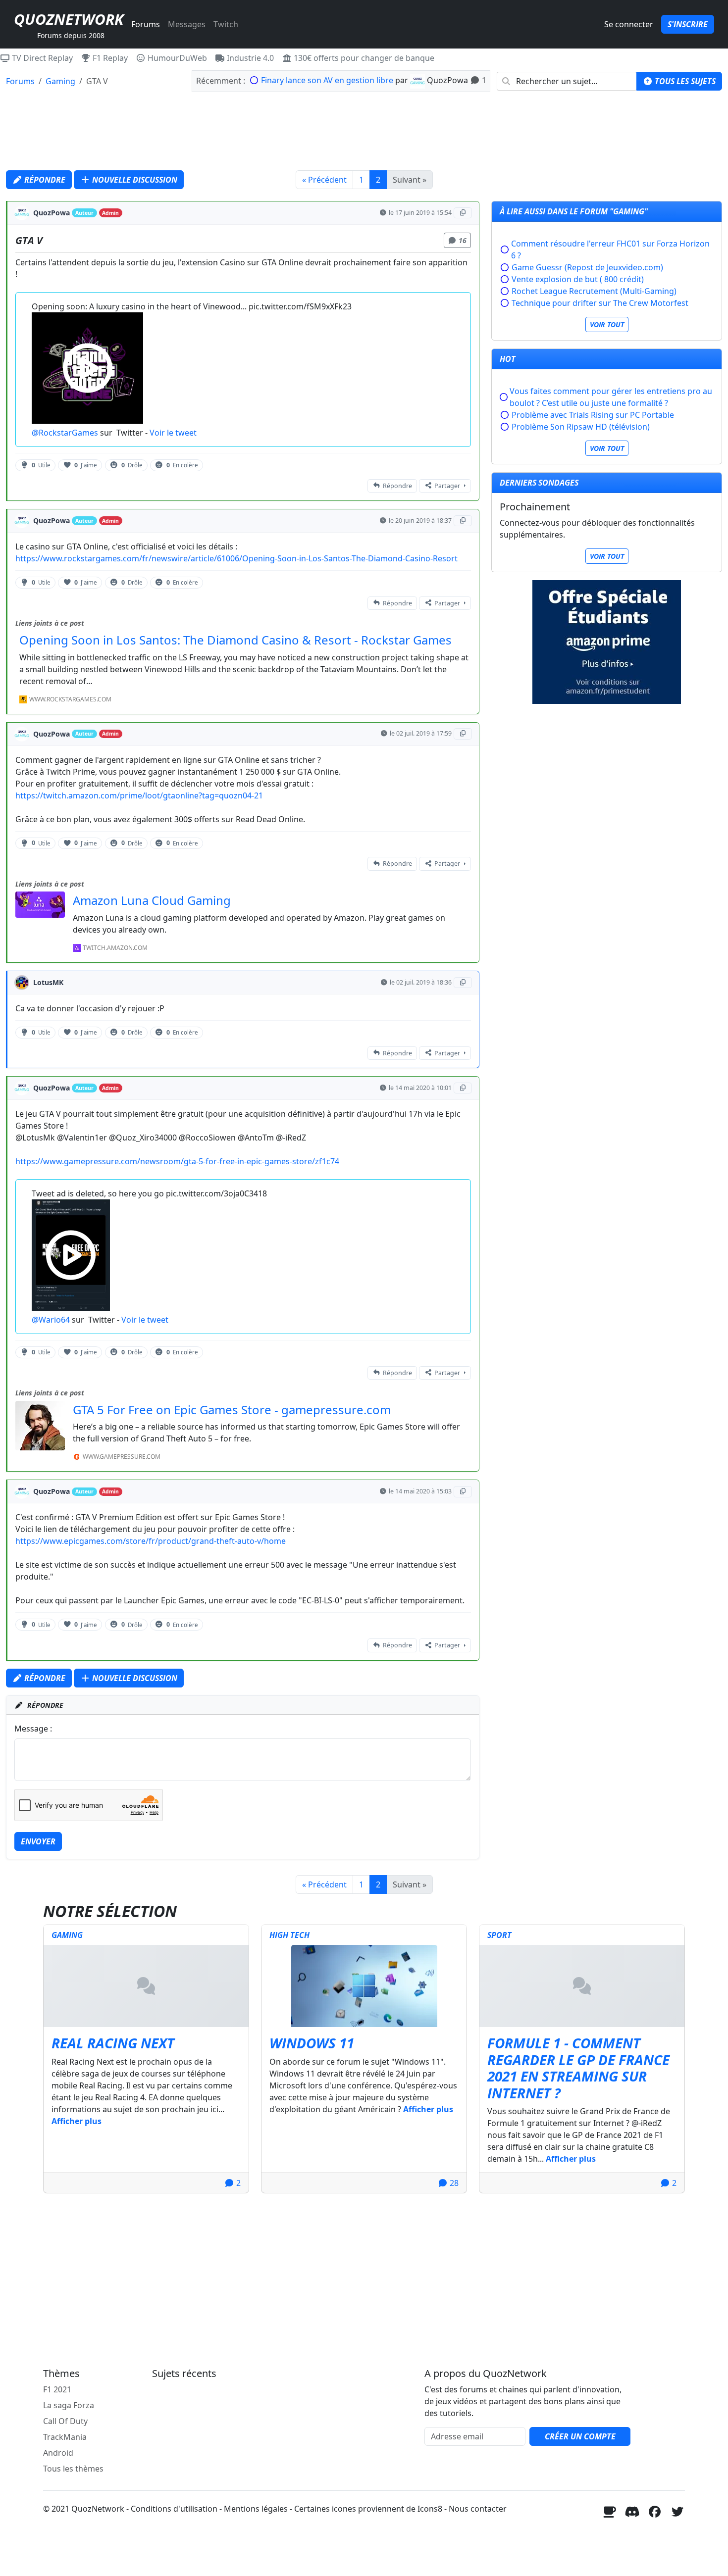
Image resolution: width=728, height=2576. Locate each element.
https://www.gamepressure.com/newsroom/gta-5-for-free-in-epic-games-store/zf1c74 (177, 1161)
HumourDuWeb (176, 58)
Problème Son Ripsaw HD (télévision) (581, 427)
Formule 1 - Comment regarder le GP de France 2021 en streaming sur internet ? (578, 2068)
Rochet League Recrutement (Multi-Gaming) (594, 291)
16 (463, 240)
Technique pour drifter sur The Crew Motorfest (600, 303)
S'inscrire (688, 24)
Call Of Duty (65, 2421)
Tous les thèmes (73, 2469)
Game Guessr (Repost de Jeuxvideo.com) (587, 267)
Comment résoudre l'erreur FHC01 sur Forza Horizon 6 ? (610, 249)
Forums (146, 24)
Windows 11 (312, 2043)
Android (58, 2453)
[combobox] (567, 81)
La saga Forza (69, 2405)
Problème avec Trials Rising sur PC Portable (593, 415)
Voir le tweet (173, 433)
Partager (447, 486)
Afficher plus (77, 2121)
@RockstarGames (65, 433)
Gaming (60, 81)
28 (453, 2183)
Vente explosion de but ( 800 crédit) (578, 279)
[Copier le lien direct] (463, 213)
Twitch (226, 24)
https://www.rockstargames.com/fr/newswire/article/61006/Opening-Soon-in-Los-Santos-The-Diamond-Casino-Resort (236, 558)
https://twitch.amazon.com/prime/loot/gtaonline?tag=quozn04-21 (139, 795)
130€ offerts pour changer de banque (363, 58)
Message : (33, 1729)
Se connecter (629, 24)
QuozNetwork (69, 19)
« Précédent (324, 180)
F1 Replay (109, 58)
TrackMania (65, 2437)
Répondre (44, 180)
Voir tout (607, 324)
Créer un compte (580, 2436)
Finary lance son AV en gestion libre (327, 80)
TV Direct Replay (41, 58)
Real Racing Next (113, 2043)
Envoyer (38, 1841)
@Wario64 (51, 1320)
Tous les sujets (684, 81)
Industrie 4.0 (249, 58)
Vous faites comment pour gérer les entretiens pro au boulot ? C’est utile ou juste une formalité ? (611, 397)
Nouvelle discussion (134, 180)
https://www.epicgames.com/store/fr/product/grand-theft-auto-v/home (151, 1541)
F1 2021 (57, 2389)
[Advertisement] (364, 130)
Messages (187, 24)
